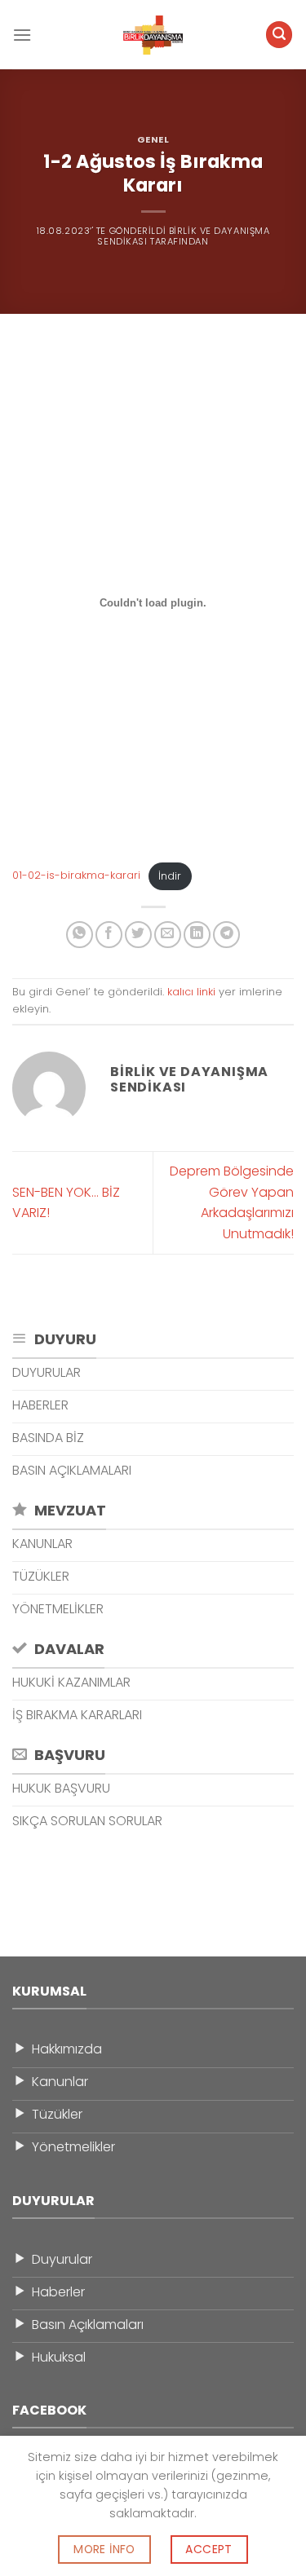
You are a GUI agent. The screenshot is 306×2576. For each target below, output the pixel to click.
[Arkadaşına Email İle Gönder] (168, 935)
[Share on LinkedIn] (197, 935)
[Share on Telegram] (226, 935)
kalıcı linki (191, 992)
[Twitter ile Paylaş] (138, 935)
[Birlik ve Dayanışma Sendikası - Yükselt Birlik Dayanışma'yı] (153, 35)
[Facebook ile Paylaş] (109, 935)
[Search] (279, 35)
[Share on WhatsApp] (80, 935)
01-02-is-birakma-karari (76, 876)
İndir (170, 876)
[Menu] (22, 35)
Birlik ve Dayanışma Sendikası (183, 236)
